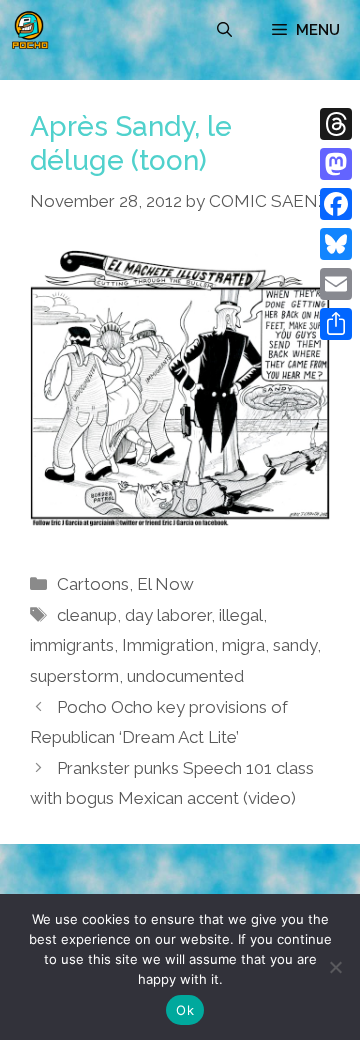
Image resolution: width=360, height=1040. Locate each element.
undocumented (185, 676)
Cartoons (93, 584)
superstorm (74, 676)
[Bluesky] (336, 244)
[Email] (336, 284)
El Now (165, 584)
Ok (185, 1010)
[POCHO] (30, 30)
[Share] (336, 324)
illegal (241, 615)
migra (243, 645)
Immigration (168, 645)
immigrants (72, 645)
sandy (295, 645)
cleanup (87, 615)
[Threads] (336, 124)
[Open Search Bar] (224, 30)
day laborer (168, 615)
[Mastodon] (336, 164)
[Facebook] (336, 204)
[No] (335, 967)
